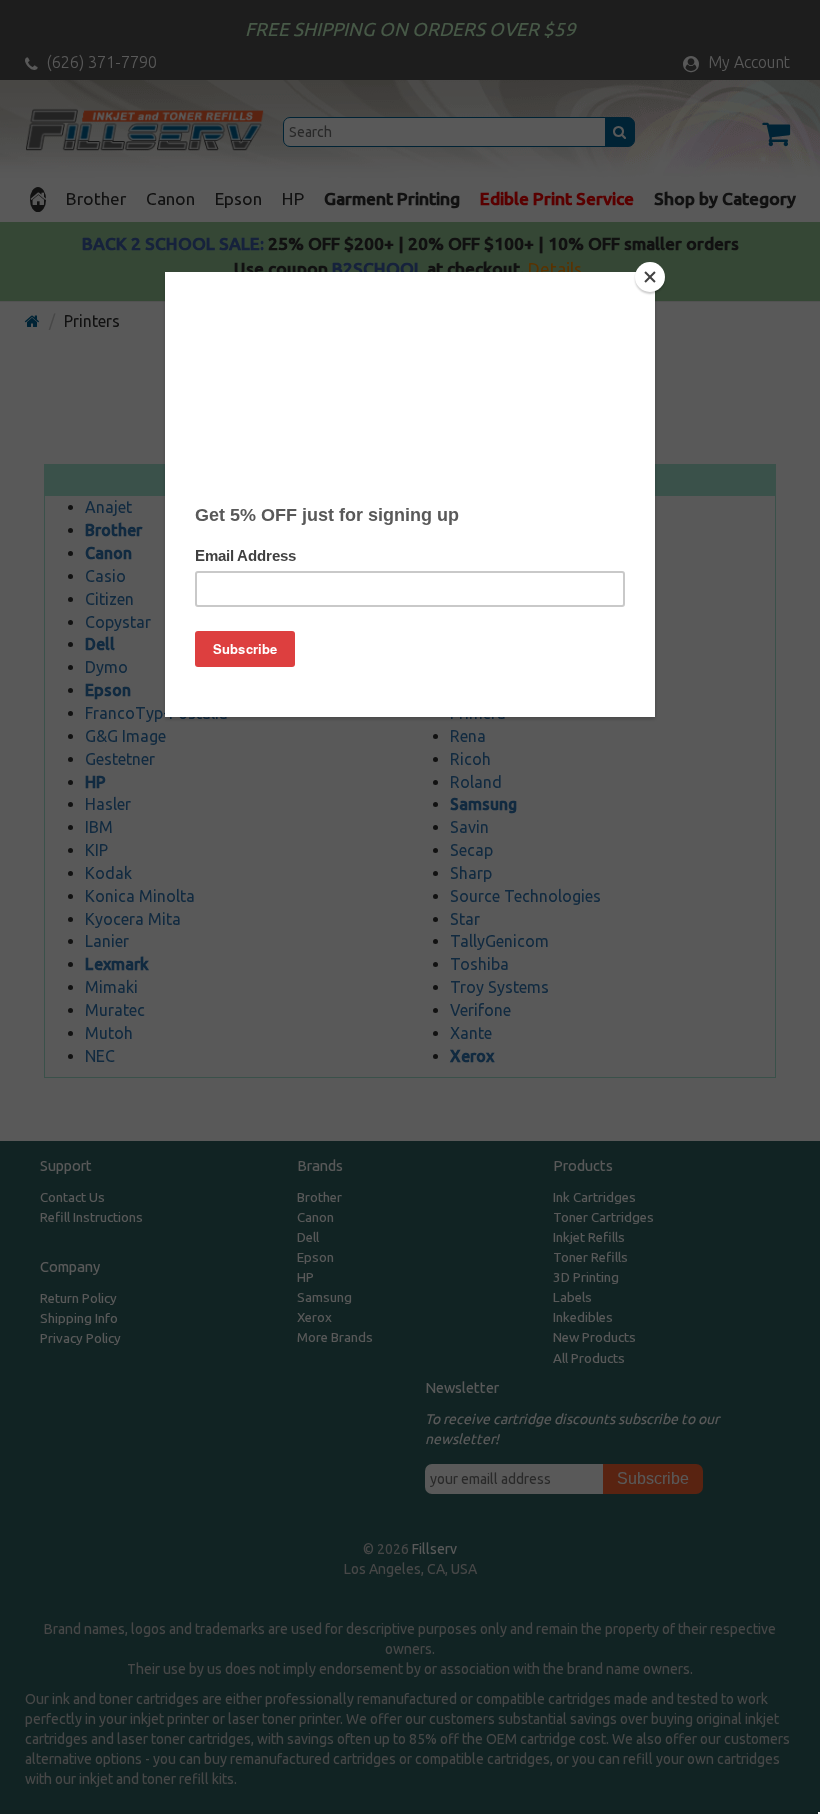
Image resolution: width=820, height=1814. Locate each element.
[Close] (650, 277)
